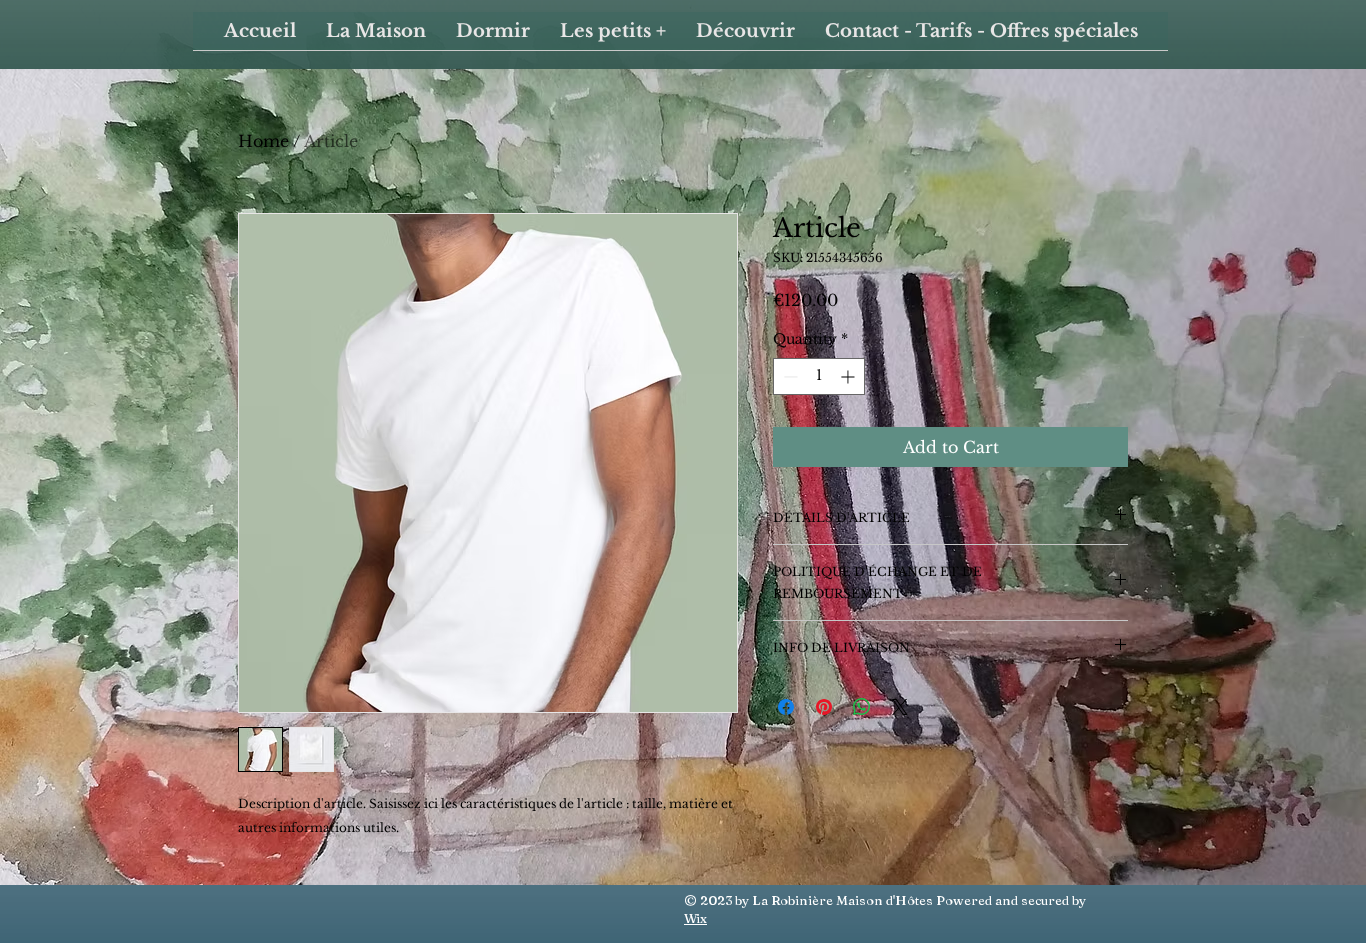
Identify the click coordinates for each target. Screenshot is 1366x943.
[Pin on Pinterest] (824, 707)
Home (263, 141)
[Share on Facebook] (786, 707)
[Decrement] (788, 376)
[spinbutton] (819, 376)
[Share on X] (900, 707)
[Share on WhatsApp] (862, 707)
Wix (695, 918)
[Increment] (849, 376)
